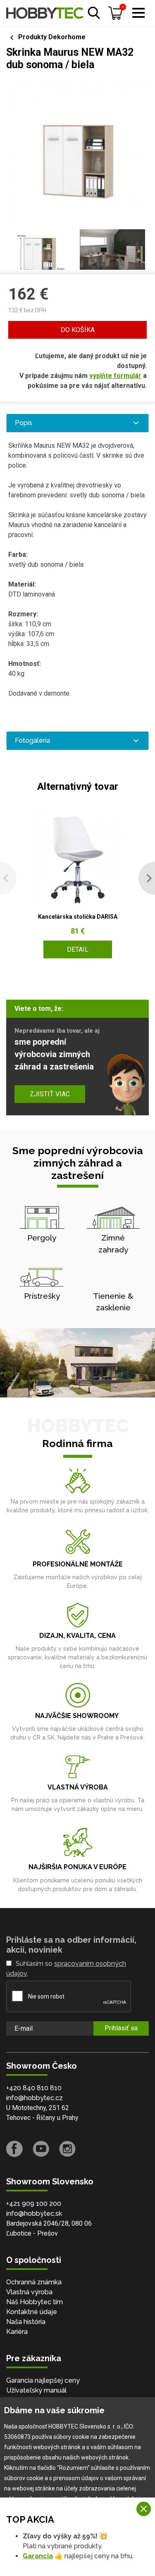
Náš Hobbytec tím (35, 2302)
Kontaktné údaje (32, 2312)
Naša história (26, 2322)
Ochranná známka (34, 2282)
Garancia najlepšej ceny (43, 2380)
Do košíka (78, 330)
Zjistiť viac (50, 1094)
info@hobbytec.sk (34, 2214)
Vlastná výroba (29, 2292)
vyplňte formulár (115, 376)
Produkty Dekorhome (52, 37)
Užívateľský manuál (36, 2390)
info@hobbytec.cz (35, 2098)
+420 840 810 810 (34, 2088)
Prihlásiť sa (121, 2028)
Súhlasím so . (66, 1969)
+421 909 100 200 (34, 2204)
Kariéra (17, 2332)
